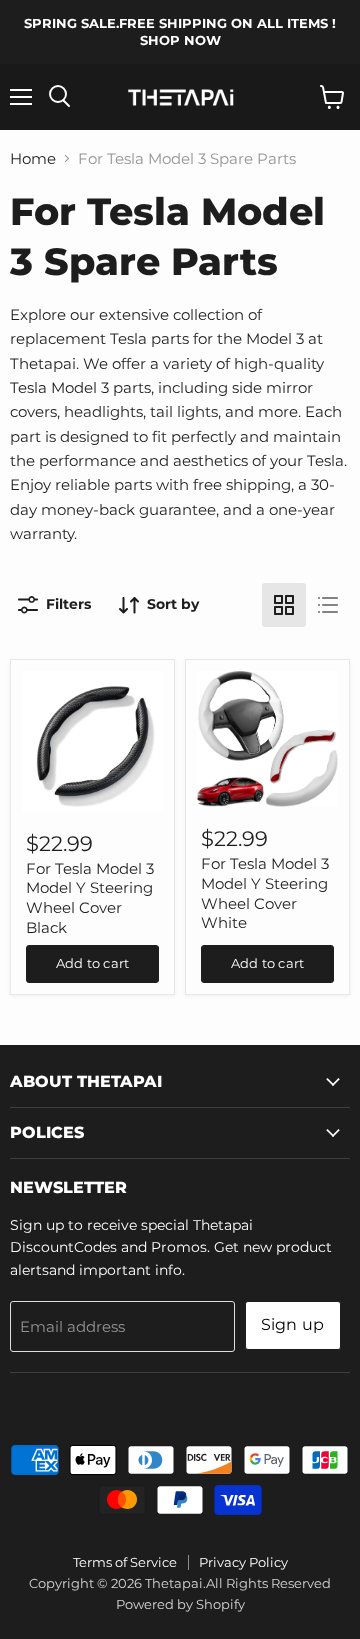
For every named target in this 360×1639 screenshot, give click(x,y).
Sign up (293, 1324)
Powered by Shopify (180, 1604)
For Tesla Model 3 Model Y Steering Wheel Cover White (265, 893)
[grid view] (284, 605)
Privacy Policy (243, 1562)
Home (33, 158)
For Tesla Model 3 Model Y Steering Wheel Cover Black (90, 898)
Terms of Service (125, 1562)
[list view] (328, 605)
